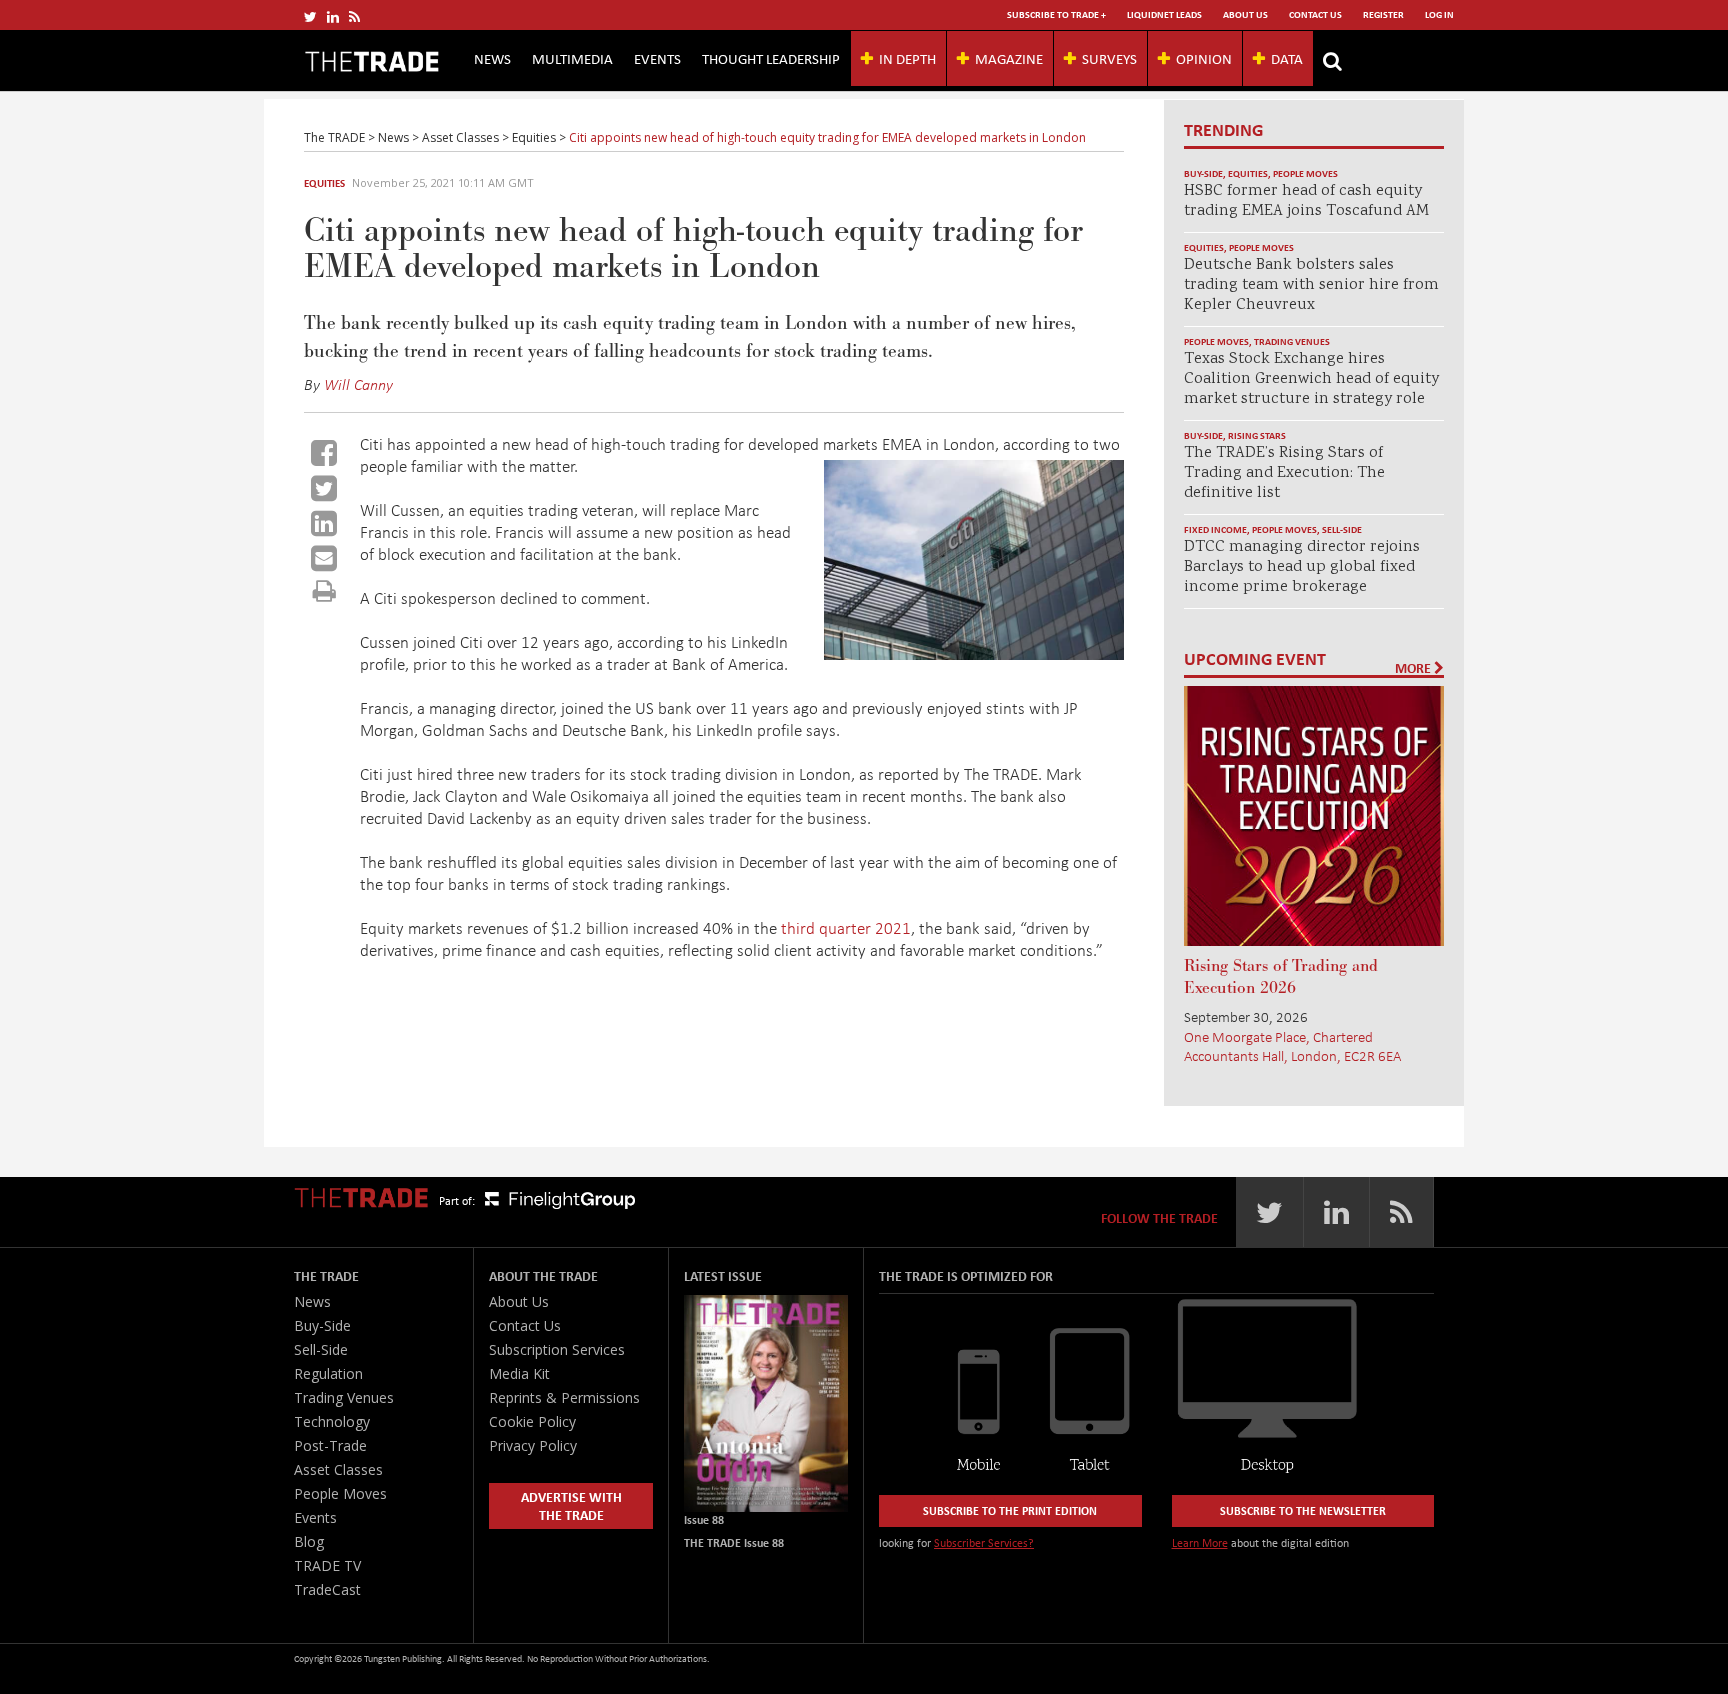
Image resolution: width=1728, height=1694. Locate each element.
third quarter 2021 (846, 927)
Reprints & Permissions (564, 1397)
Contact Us (1315, 14)
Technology (332, 1421)
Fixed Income (1215, 529)
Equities (324, 183)
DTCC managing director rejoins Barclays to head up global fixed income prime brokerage (1302, 567)
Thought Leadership (771, 58)
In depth (907, 58)
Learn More (1200, 1542)
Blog (309, 1541)
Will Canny (358, 384)
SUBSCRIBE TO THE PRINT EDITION (1010, 1510)
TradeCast (327, 1589)
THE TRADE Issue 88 (734, 1542)
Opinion (1204, 58)
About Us (1245, 14)
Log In (1439, 14)
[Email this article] (324, 558)
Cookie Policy (532, 1421)
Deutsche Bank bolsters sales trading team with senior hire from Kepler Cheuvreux (1311, 285)
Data (1287, 58)
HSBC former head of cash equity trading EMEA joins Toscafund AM (1306, 201)
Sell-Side (1342, 529)
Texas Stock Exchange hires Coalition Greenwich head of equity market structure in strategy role (1311, 379)
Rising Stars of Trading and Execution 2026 (1281, 977)
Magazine (1009, 58)
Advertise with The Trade (571, 1505)
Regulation (328, 1373)
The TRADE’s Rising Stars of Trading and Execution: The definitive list (1284, 473)
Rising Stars (1257, 435)
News (492, 58)
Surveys (1109, 58)
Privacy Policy (533, 1445)
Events (657, 58)
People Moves (1305, 173)
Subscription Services (557, 1349)
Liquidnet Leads (1164, 14)
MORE (1414, 668)
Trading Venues (1292, 341)
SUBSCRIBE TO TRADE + (1056, 14)
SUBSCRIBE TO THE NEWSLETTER (1303, 1510)
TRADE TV (327, 1565)
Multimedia (572, 58)
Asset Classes (338, 1469)
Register (1383, 14)
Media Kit (519, 1373)
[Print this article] (324, 590)
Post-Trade (330, 1445)
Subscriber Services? (984, 1542)
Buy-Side (1203, 173)
